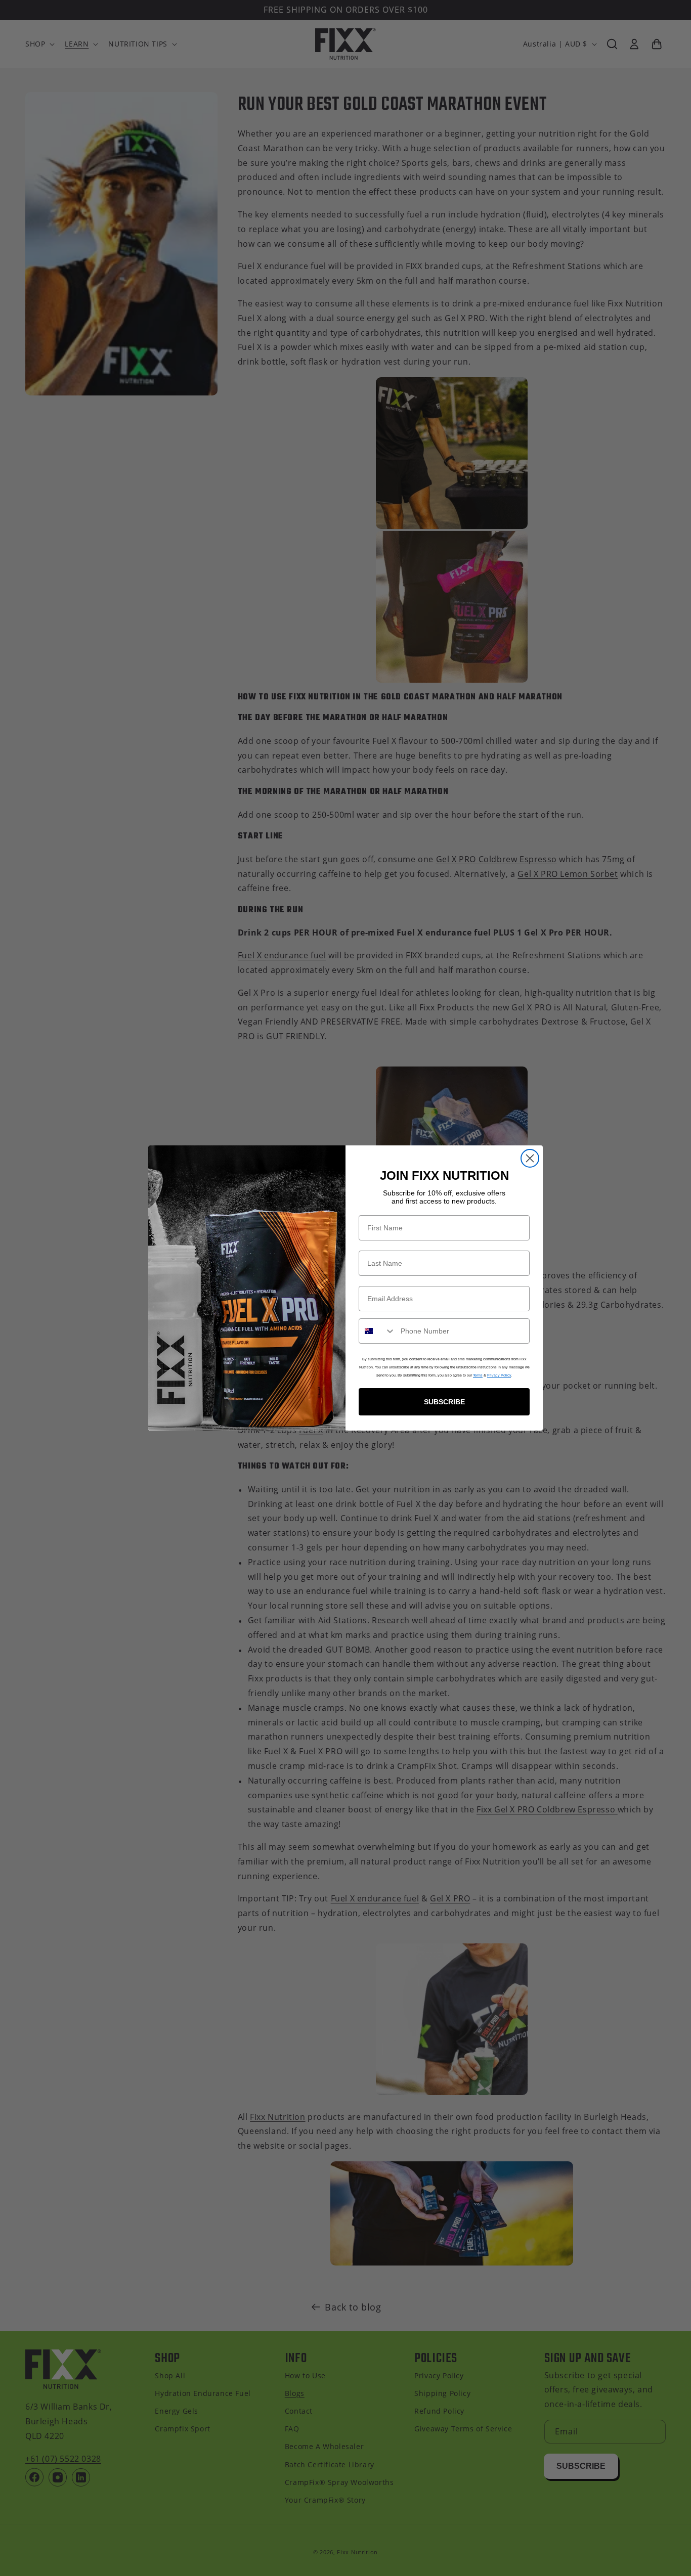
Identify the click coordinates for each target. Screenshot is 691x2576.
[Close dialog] (530, 1158)
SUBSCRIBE (444, 1402)
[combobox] (377, 1331)
